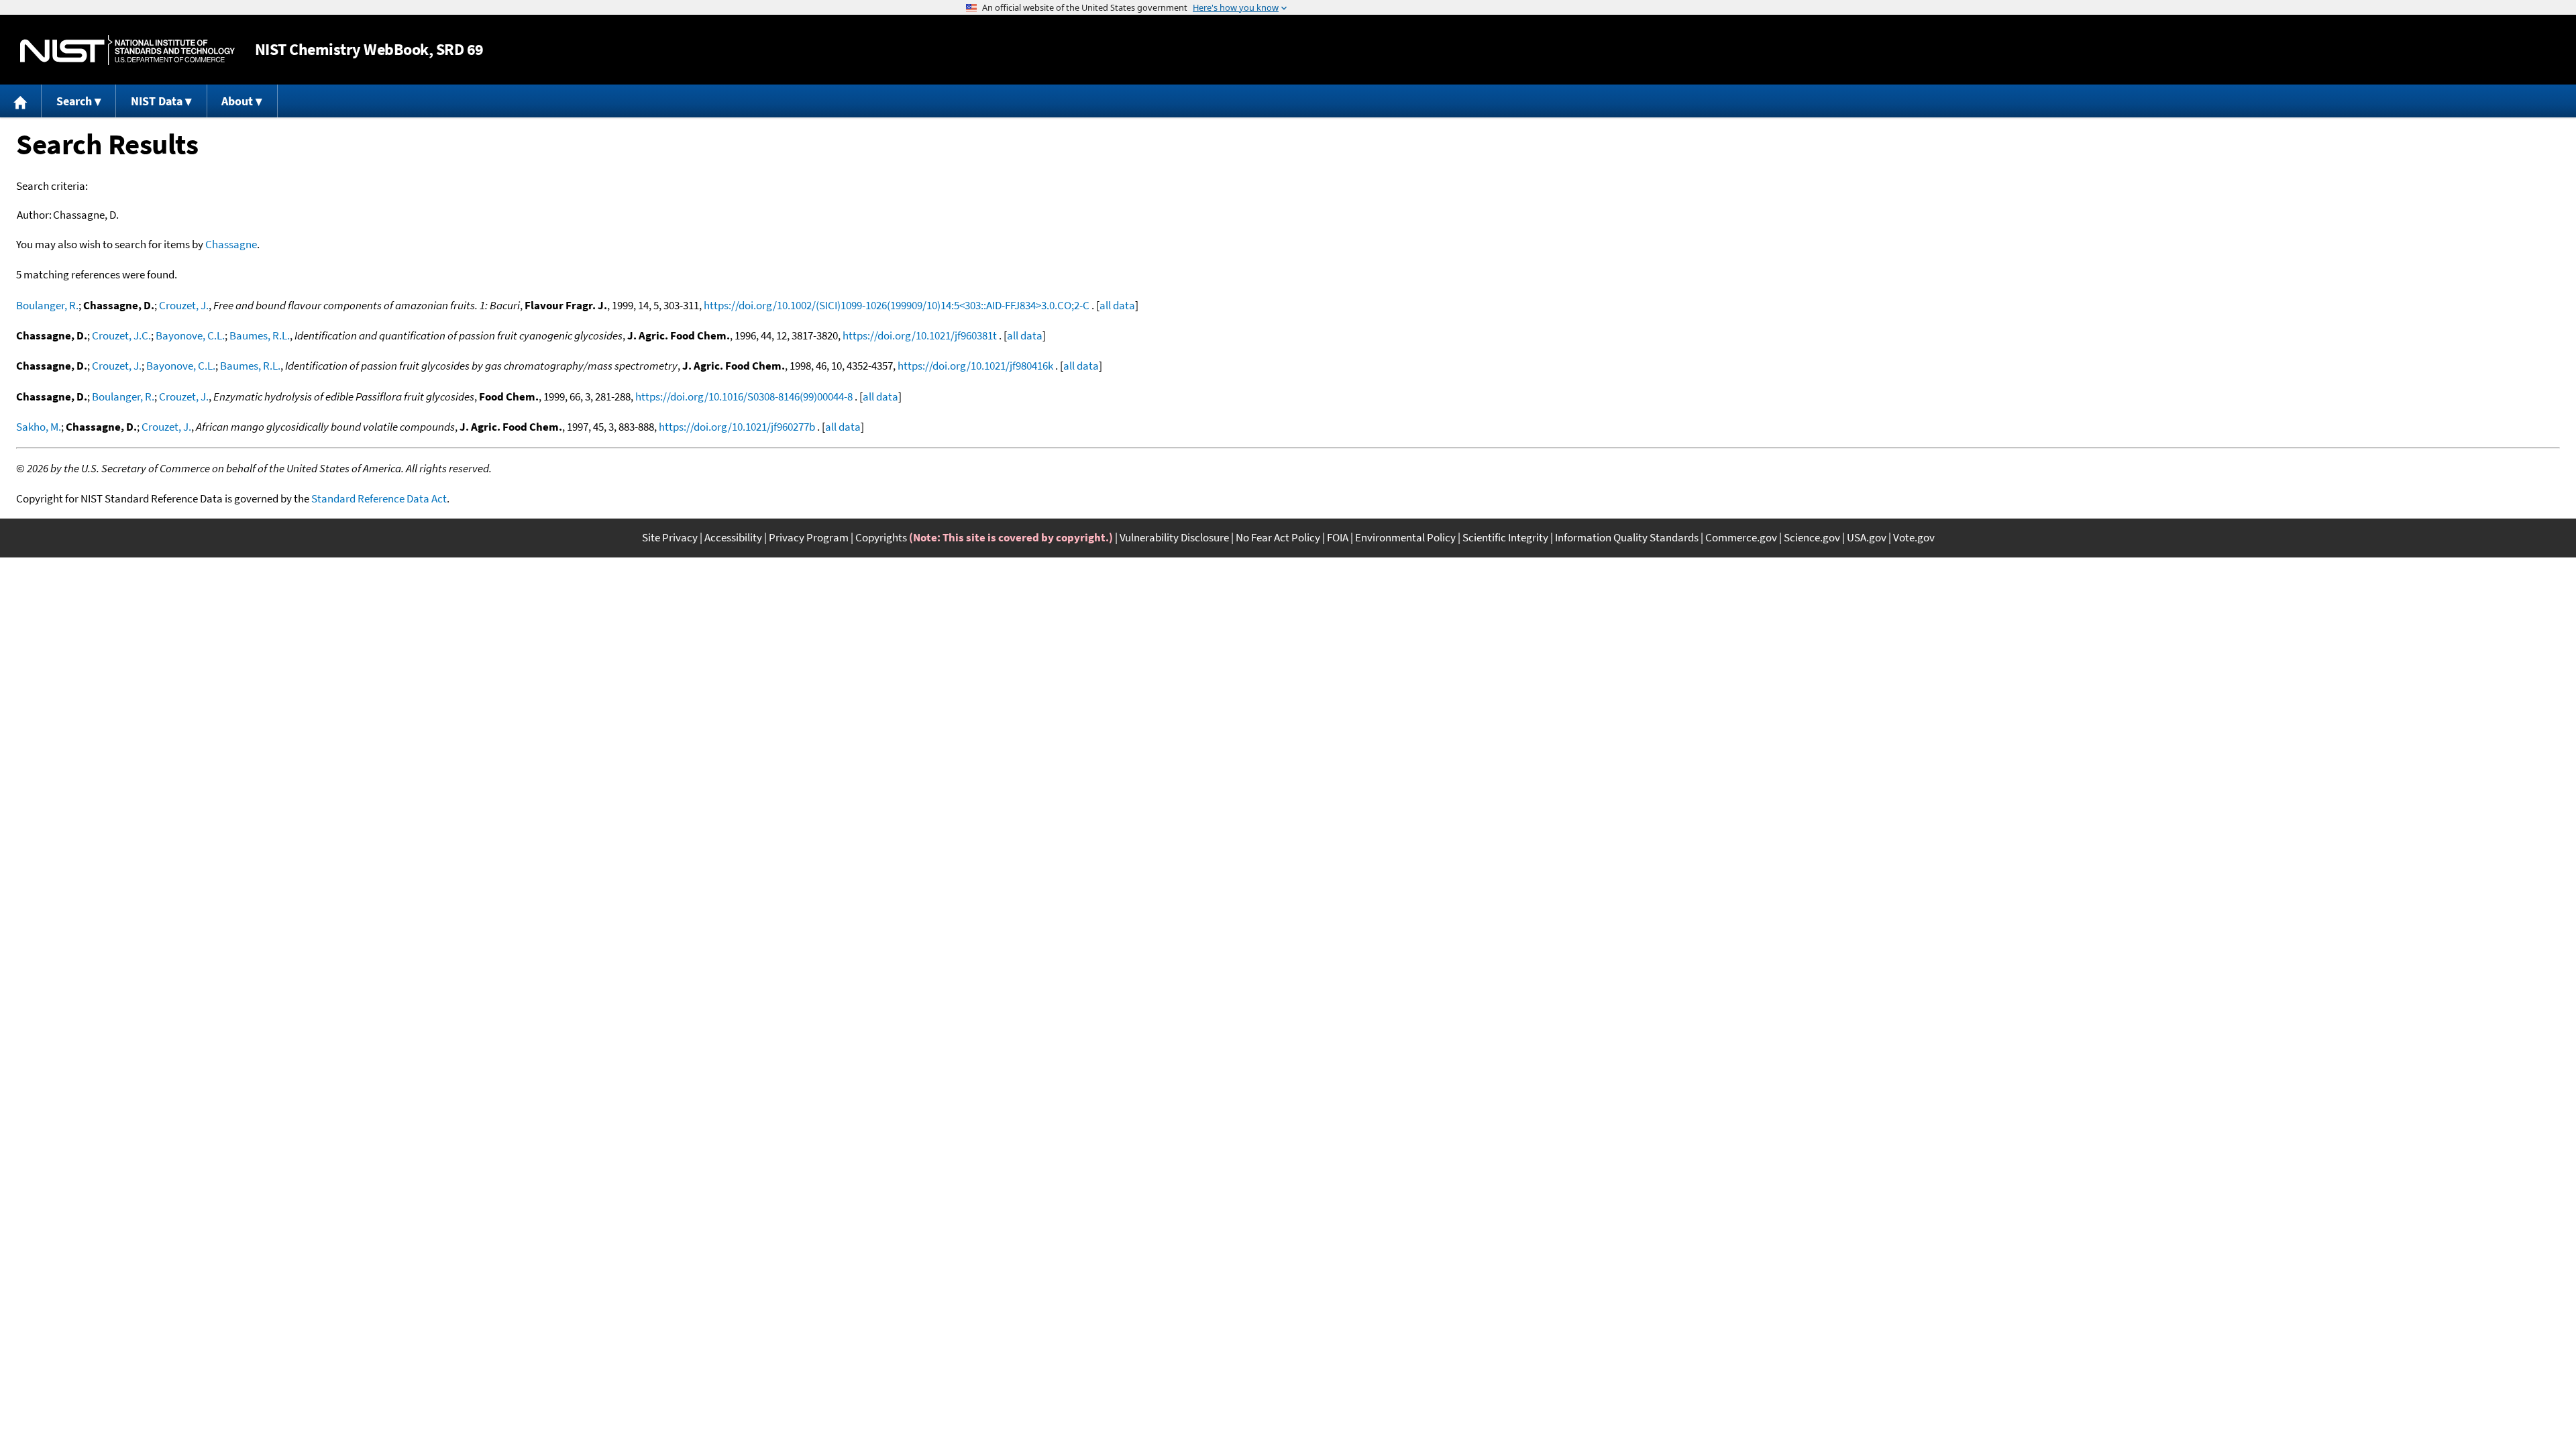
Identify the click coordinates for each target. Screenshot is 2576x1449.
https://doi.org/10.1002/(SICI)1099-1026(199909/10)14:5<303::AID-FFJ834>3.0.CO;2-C (897, 305)
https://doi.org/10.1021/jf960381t (920, 335)
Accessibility (733, 537)
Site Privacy (670, 537)
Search (74, 101)
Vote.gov (1914, 537)
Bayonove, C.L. (190, 335)
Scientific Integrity (1505, 537)
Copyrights (881, 537)
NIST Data (157, 101)
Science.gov (1812, 537)
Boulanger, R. (47, 305)
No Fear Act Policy (1278, 537)
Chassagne (231, 244)
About (237, 101)
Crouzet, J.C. (121, 335)
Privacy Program (809, 537)
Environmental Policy (1405, 537)
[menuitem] (21, 101)
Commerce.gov (1741, 537)
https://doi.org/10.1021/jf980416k (975, 366)
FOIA (1338, 537)
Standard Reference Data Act (379, 498)
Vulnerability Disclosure (1174, 537)
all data (1117, 305)
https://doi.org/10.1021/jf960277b (737, 427)
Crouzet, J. (184, 305)
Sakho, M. (39, 427)
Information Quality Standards (1627, 537)
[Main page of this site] (21, 101)
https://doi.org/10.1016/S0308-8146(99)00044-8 (744, 396)
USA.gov (1867, 537)
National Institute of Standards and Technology (127, 50)
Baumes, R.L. (260, 335)
